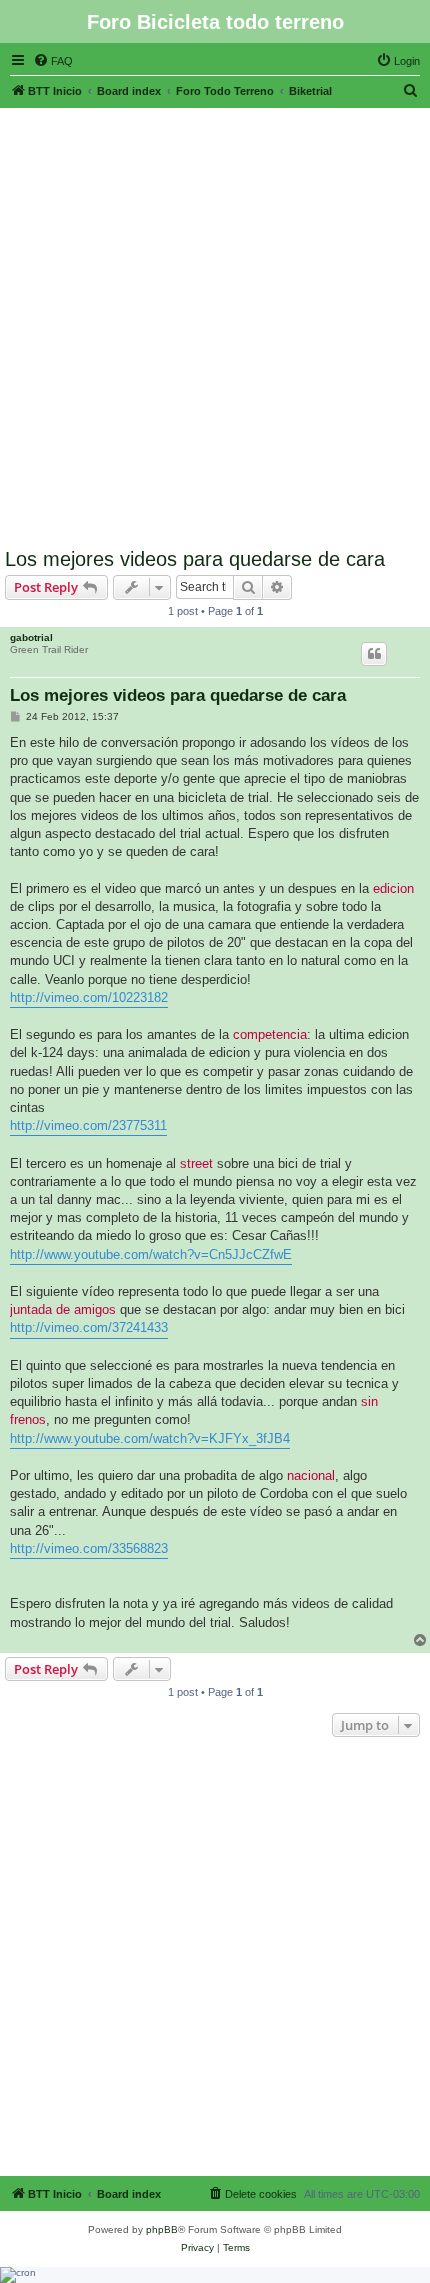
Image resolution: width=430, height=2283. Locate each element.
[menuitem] (53, 61)
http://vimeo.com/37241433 (89, 1327)
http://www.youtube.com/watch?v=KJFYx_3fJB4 (150, 1438)
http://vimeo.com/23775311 (88, 1125)
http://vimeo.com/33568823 (89, 1548)
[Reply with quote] (374, 654)
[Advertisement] (215, 323)
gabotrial (31, 637)
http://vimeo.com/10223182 (89, 997)
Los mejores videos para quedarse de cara (195, 559)
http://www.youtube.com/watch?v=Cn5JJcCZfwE (151, 1254)
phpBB (162, 2229)
